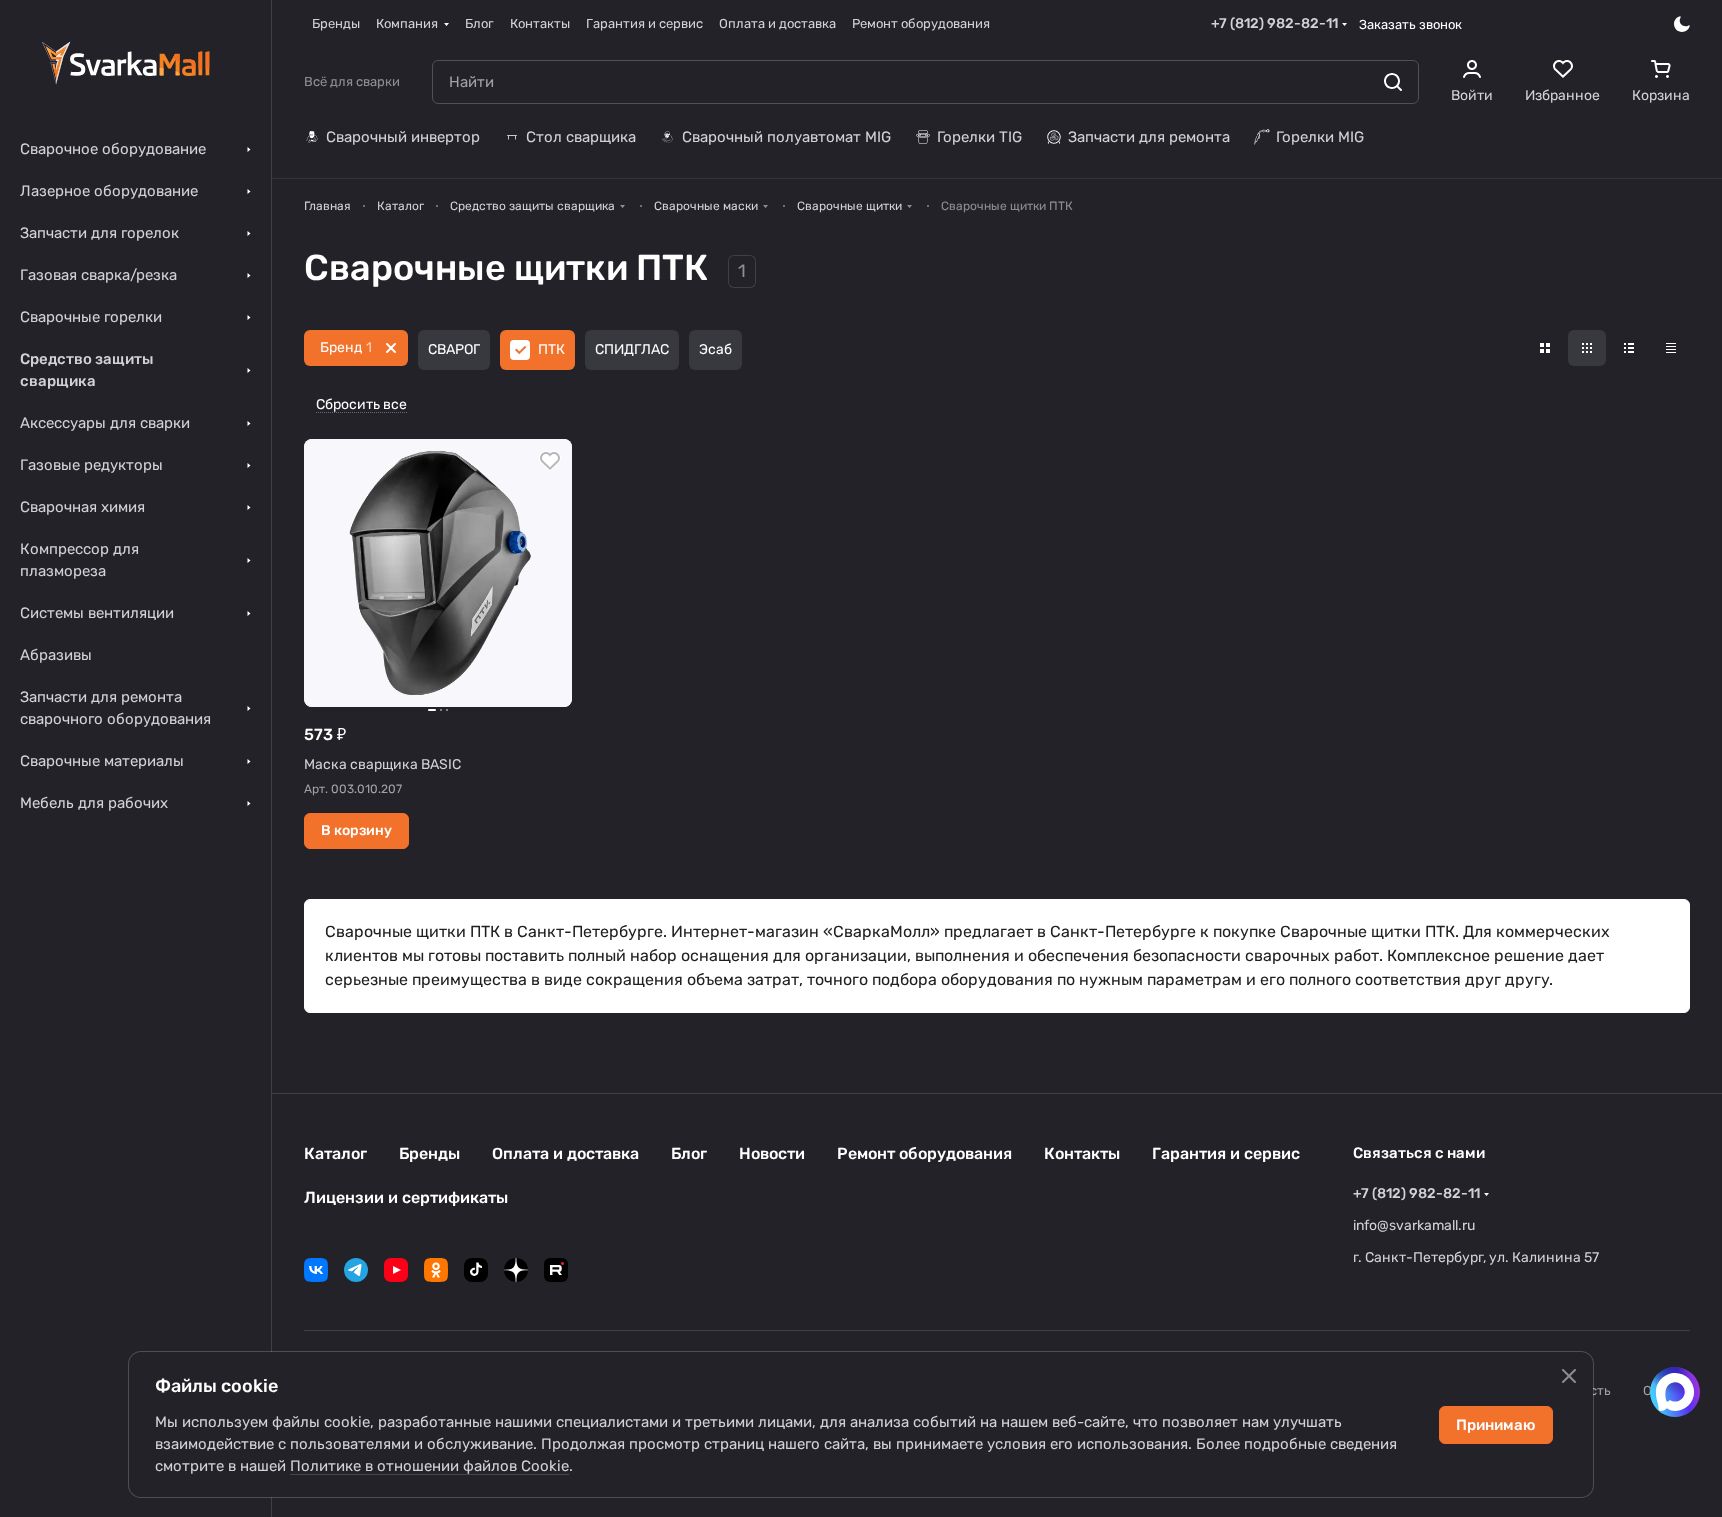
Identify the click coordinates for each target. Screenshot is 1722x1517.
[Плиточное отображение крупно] (1545, 348)
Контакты (1082, 1153)
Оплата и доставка (565, 1153)
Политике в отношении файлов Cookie (429, 1466)
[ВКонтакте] (316, 1270)
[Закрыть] (1569, 1376)
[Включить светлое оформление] (1682, 24)
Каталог (335, 1153)
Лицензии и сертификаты (406, 1197)
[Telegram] (356, 1270)
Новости (772, 1153)
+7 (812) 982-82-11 (1274, 23)
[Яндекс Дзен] (516, 1270)
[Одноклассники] (436, 1270)
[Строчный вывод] (1629, 348)
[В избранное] (550, 461)
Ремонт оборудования (924, 1153)
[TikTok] (476, 1270)
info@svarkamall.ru (1414, 1225)
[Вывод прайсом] (1671, 348)
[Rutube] (556, 1270)
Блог (689, 1153)
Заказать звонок (1410, 24)
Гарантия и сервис (1226, 1153)
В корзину (356, 830)
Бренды (429, 1153)
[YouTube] (396, 1270)
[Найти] (1393, 82)
